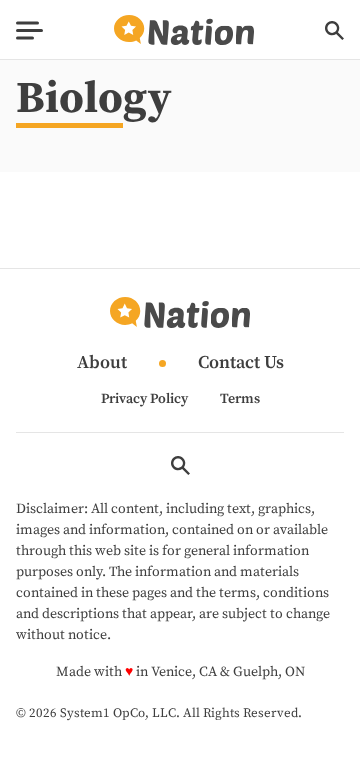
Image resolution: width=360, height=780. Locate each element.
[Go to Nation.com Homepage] (184, 30)
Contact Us (241, 363)
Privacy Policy (144, 399)
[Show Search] (334, 30)
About (102, 363)
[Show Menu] (29, 30)
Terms (240, 399)
